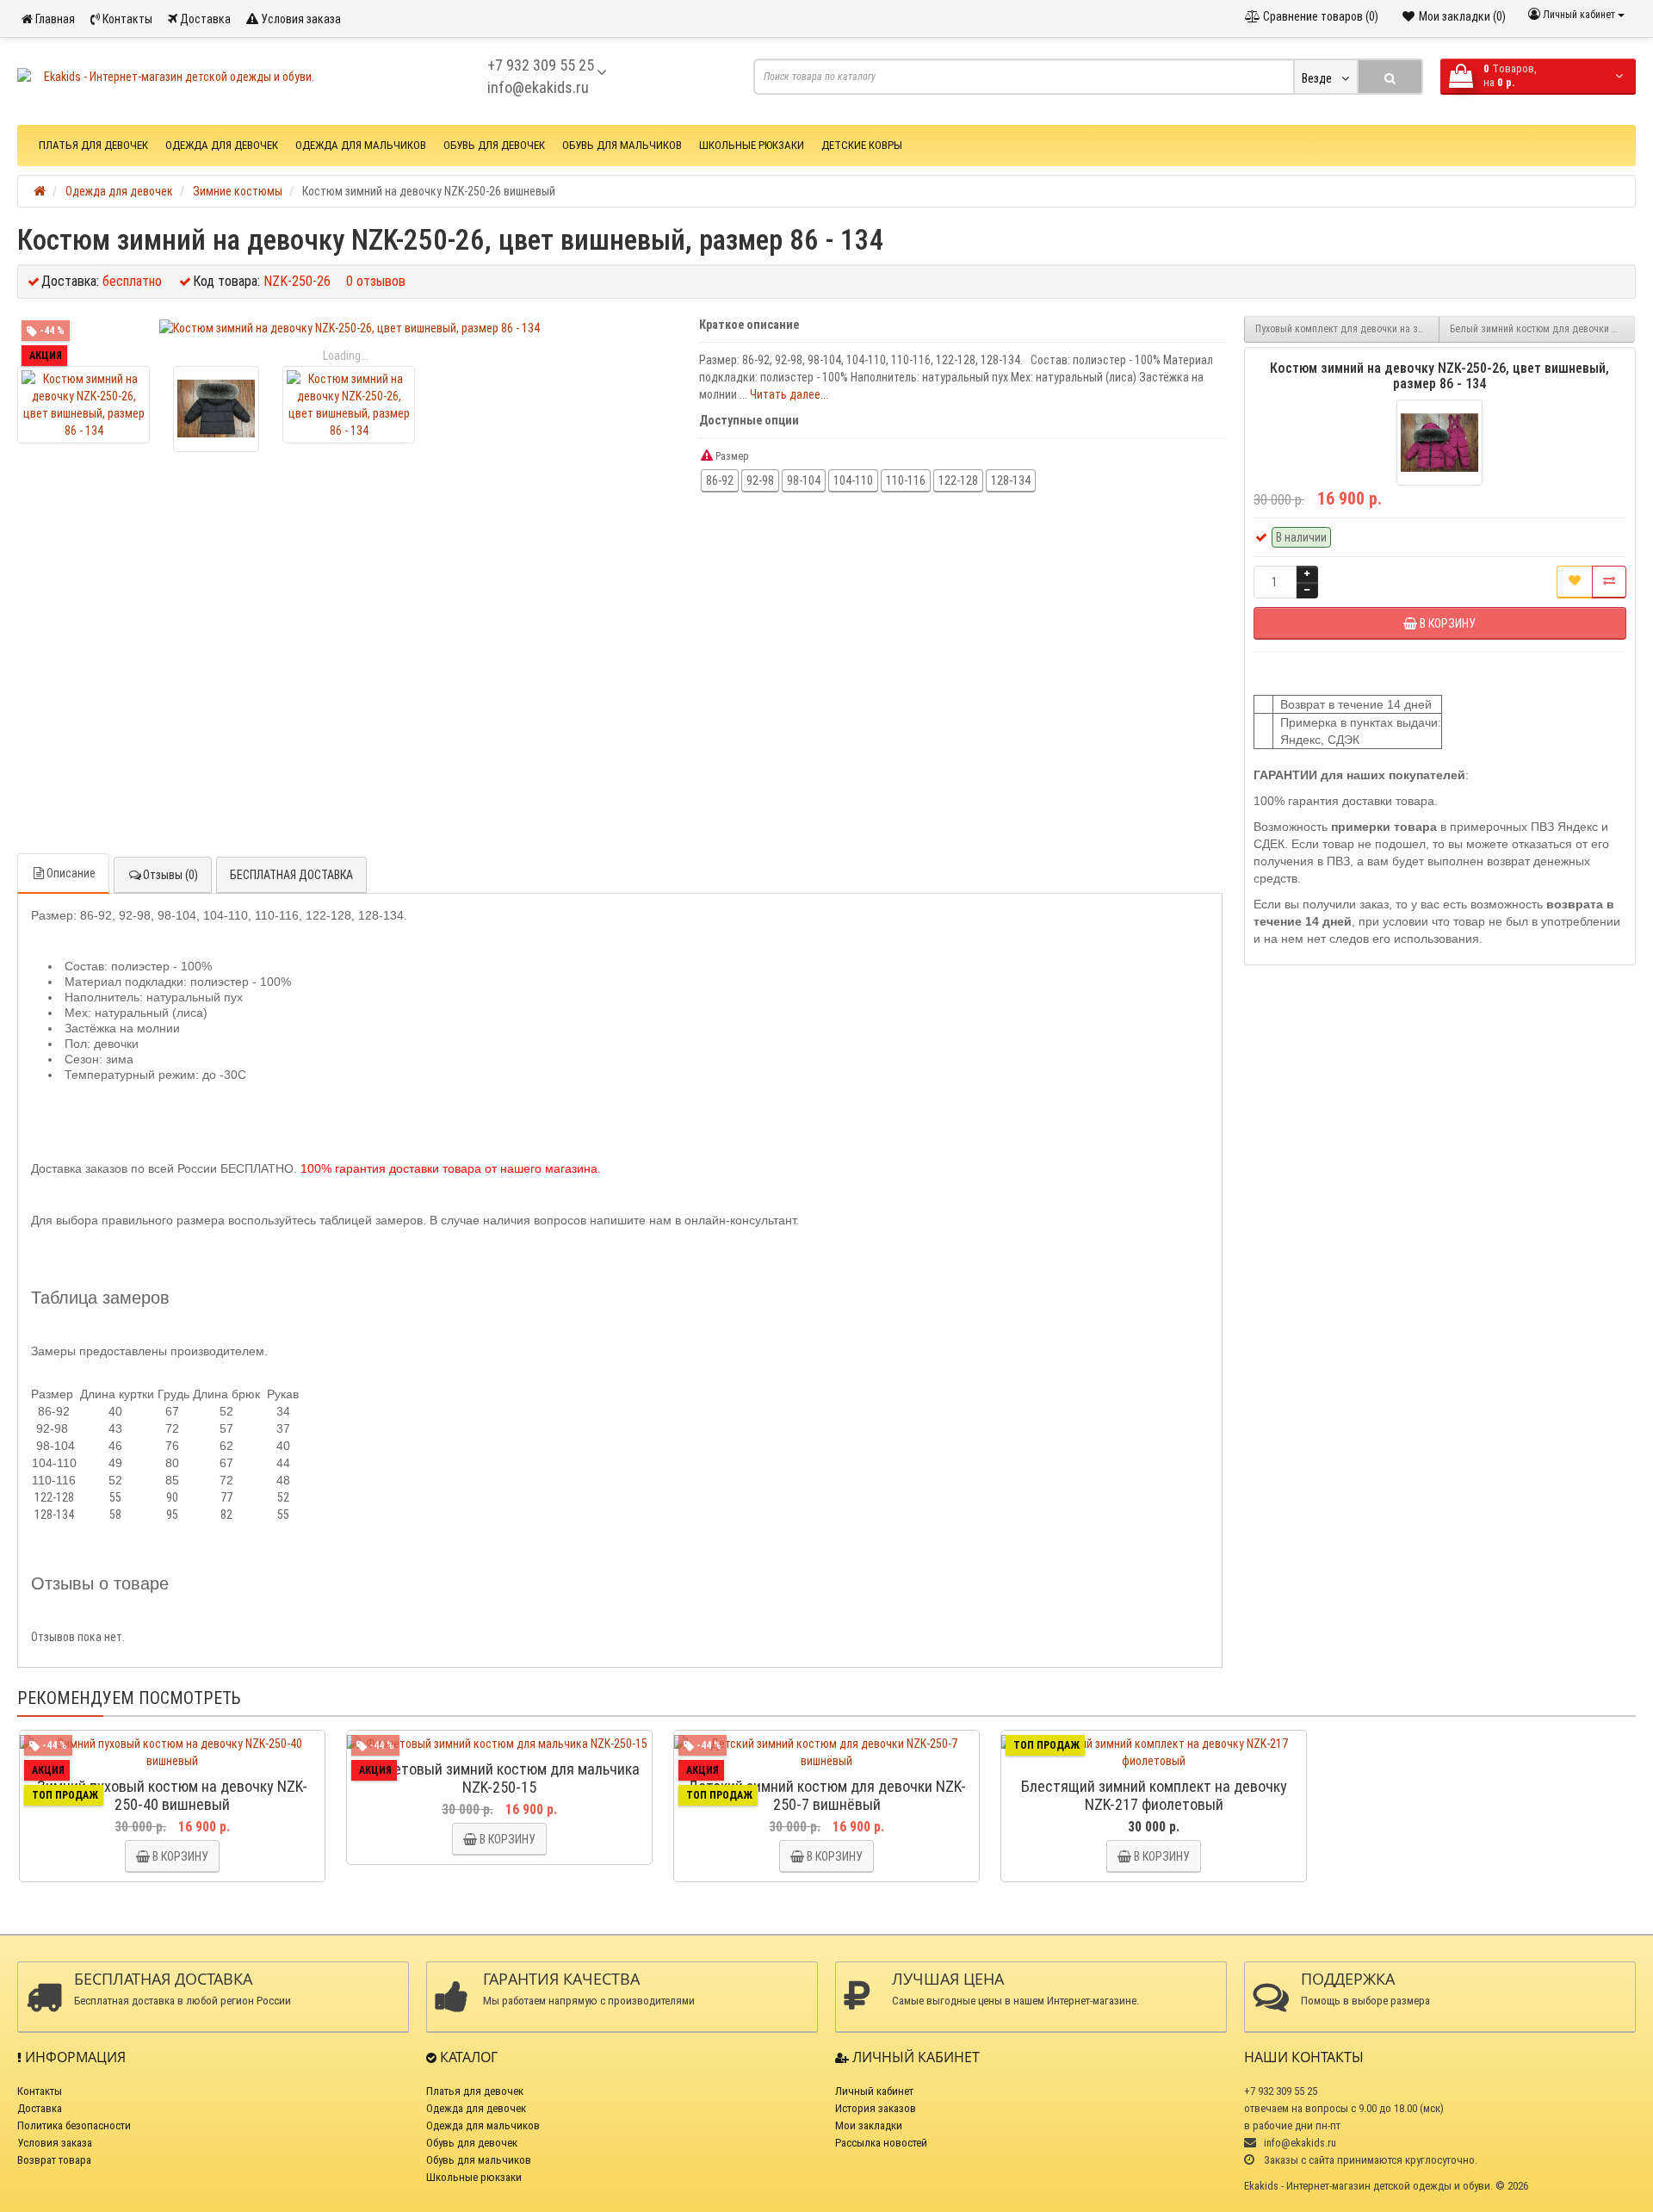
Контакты (126, 19)
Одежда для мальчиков (361, 145)
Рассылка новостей (881, 2143)
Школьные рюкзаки (752, 145)
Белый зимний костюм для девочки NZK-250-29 (1542, 329)
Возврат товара (54, 2160)
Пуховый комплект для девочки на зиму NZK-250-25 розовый (1348, 329)
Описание (71, 873)
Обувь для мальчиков (622, 145)
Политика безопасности (74, 2125)
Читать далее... (789, 394)
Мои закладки (869, 2125)
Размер (731, 456)
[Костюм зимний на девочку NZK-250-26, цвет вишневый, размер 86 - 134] (350, 328)
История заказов (876, 2108)
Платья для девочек (93, 145)
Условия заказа (300, 19)
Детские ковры (862, 145)
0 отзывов (376, 281)
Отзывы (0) (170, 875)
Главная (54, 19)
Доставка (204, 19)
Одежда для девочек (222, 145)
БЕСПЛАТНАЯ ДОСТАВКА (291, 875)
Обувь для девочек (494, 145)
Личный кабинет (874, 2091)
